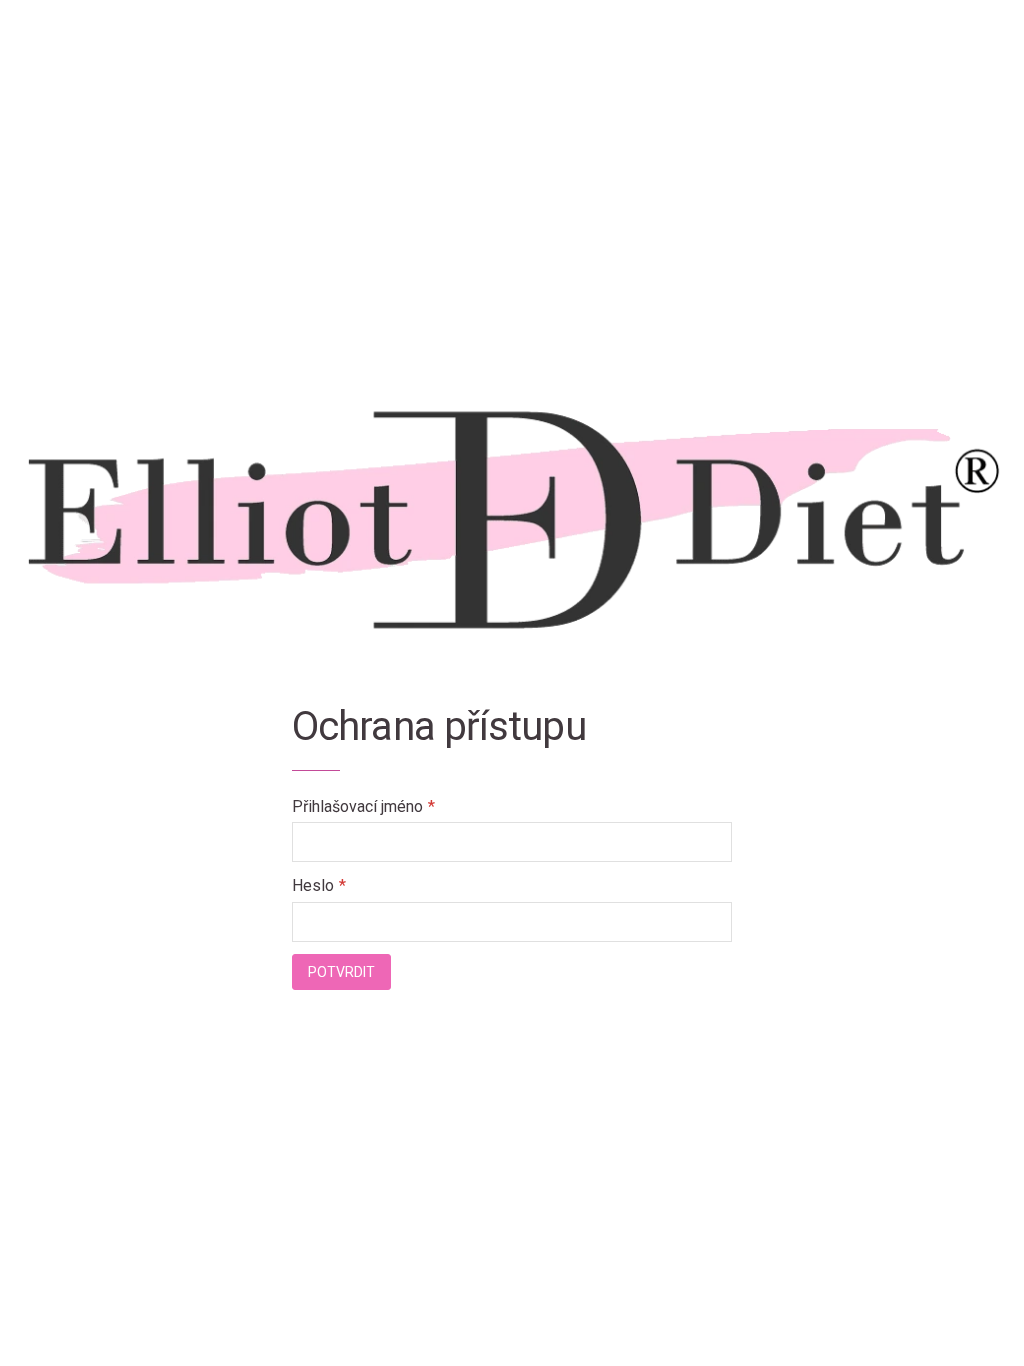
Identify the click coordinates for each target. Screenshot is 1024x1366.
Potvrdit (341, 972)
